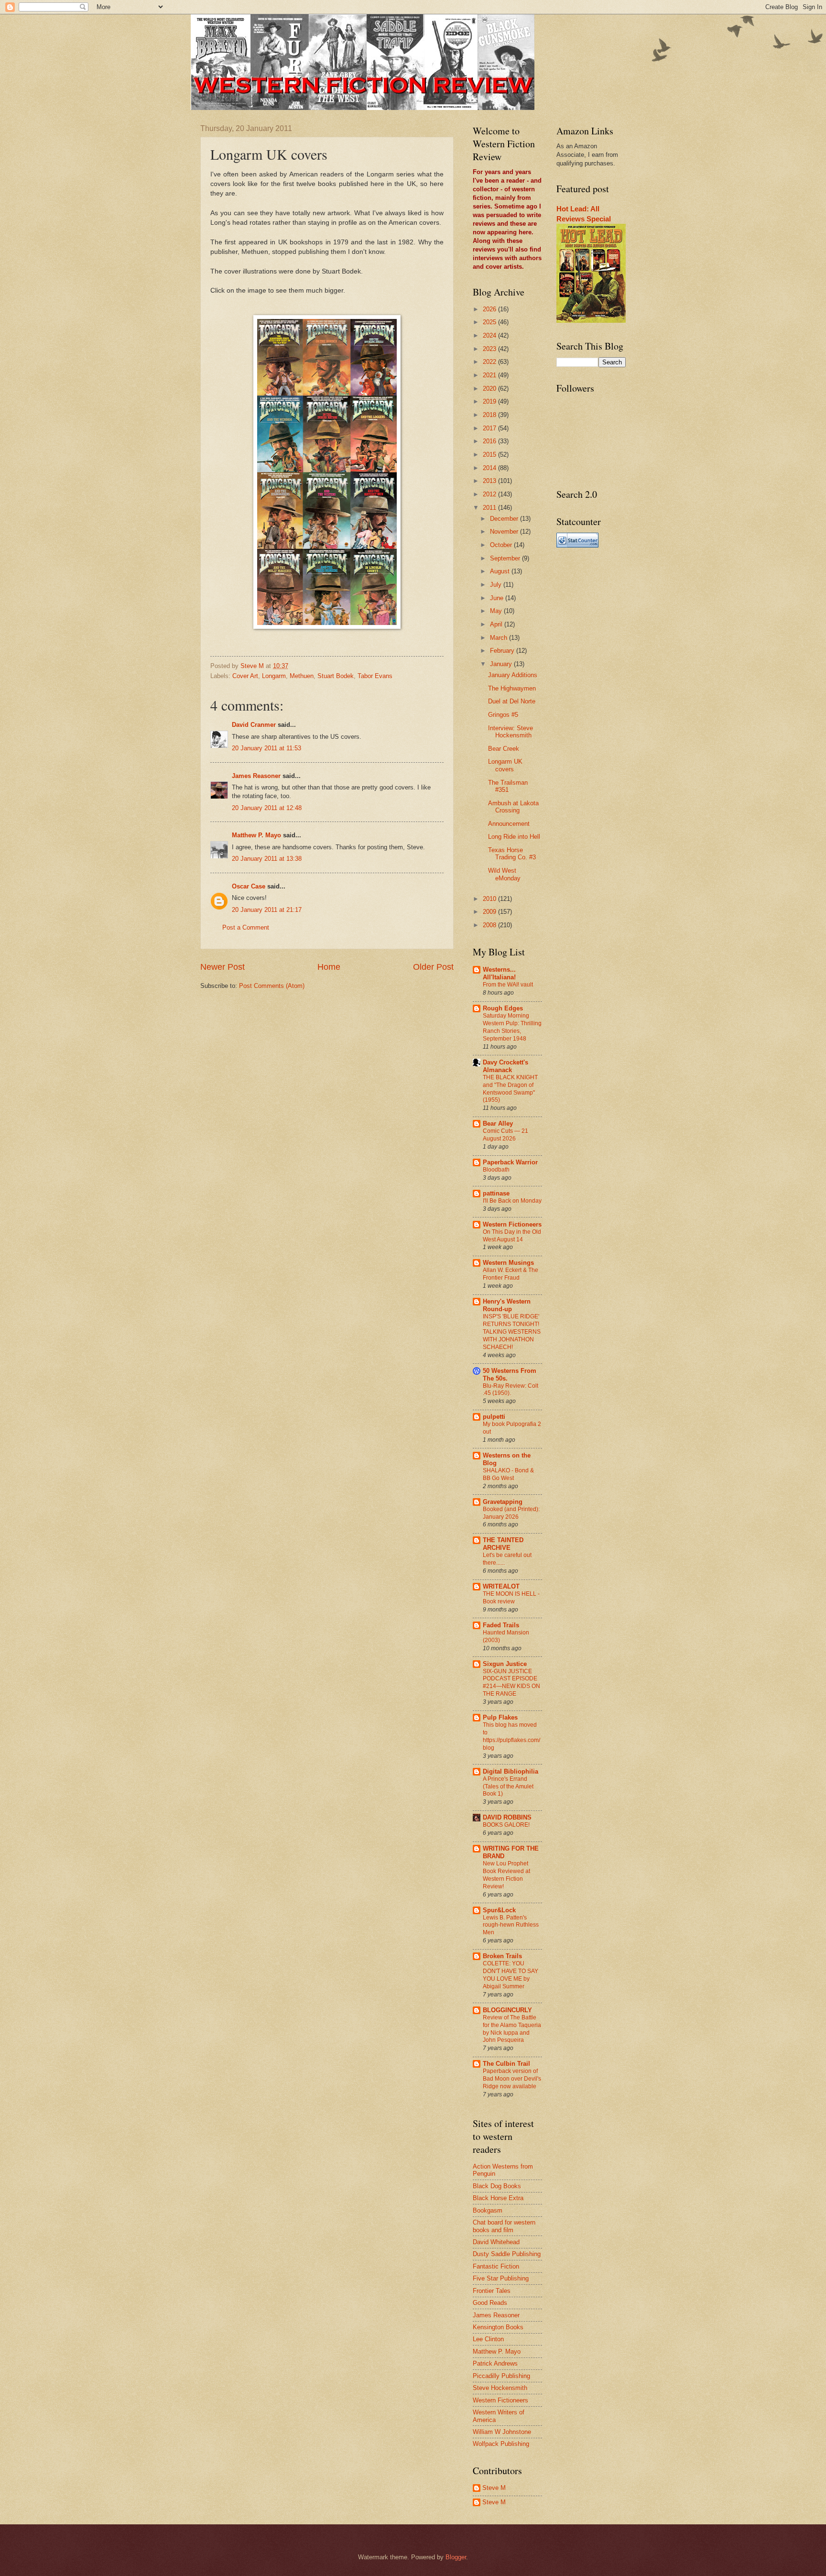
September (506, 558)
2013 (490, 481)
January (502, 664)
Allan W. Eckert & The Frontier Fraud (511, 1274)
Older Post (433, 967)
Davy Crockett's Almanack (505, 1066)
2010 (490, 899)
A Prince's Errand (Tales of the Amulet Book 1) (508, 1787)
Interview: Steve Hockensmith (511, 732)
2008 (490, 925)
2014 (490, 468)
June (498, 598)
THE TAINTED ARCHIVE (503, 1544)
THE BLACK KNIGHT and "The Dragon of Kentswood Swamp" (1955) (510, 1089)
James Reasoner (256, 776)
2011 (490, 508)
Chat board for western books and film (504, 2226)
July (497, 585)
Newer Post (223, 967)
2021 (490, 375)
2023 (490, 349)
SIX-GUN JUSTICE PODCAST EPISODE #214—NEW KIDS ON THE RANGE (511, 1683)
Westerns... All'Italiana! (499, 973)
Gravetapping (503, 1502)
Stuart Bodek (336, 676)
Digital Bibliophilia (511, 1771)
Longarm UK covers (505, 765)
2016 (490, 441)
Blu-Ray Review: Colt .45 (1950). (511, 1390)
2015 (490, 455)
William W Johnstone (502, 2432)
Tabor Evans (375, 676)
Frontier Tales (492, 2291)
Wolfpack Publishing (501, 2444)
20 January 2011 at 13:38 (267, 859)
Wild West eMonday (504, 874)
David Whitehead (496, 2242)
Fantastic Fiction (496, 2266)
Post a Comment (246, 927)
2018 (490, 415)
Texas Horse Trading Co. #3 (512, 854)
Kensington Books (498, 2327)
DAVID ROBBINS (507, 1817)
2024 (490, 335)
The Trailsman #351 (508, 786)
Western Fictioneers (512, 1224)
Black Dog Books (497, 2186)
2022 (490, 362)
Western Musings (508, 1263)
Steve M (494, 2488)
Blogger (456, 2557)
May (497, 611)
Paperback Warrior (510, 1162)
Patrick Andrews (495, 2363)
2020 (490, 389)
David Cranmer (254, 725)
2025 (490, 322)
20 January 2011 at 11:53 (266, 748)
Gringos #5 (503, 715)
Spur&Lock (499, 1910)
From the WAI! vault (508, 985)
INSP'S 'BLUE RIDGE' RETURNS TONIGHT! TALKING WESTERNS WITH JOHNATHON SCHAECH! (512, 1332)
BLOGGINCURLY (507, 2010)
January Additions (513, 675)
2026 (490, 309)
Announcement (509, 824)
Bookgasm (488, 2210)
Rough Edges (503, 1008)
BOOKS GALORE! (506, 1825)
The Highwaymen (512, 688)
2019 (490, 401)
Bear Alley (498, 1124)
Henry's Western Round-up (507, 1305)
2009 (490, 912)
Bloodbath (496, 1170)
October (502, 545)
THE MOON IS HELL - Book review (511, 1598)
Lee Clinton (488, 2339)
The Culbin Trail (506, 2064)
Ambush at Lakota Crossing (513, 807)
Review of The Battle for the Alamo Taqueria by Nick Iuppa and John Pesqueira (512, 2029)
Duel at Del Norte (512, 701)
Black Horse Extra (498, 2198)
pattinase (496, 1193)
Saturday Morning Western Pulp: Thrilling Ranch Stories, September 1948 (512, 1027)
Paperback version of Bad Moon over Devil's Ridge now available (512, 2079)
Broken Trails (502, 1956)
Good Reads (490, 2303)
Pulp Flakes (500, 1717)
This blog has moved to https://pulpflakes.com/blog (511, 1736)
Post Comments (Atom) (272, 986)
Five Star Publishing (501, 2278)
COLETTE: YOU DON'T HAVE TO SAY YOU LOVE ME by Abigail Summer (511, 1975)
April (497, 624)
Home (329, 967)
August (501, 571)
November (505, 532)
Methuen (302, 676)
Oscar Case (249, 886)
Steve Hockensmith (500, 2388)
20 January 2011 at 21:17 (267, 910)
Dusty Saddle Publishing (507, 2254)
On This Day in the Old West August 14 (512, 1236)
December (505, 519)
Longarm (274, 676)
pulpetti (494, 1417)
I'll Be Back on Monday (512, 1201)
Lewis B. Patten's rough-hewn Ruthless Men (511, 1925)
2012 (490, 494)
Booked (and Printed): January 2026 (511, 1513)
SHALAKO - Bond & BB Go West (508, 1474)
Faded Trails (501, 1625)
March (500, 638)
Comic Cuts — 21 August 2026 (505, 1135)
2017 (490, 428)
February (503, 651)
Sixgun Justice (505, 1664)
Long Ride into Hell (514, 837)
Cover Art (245, 676)
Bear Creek (504, 749)
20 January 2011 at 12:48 (267, 808)
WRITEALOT (501, 1586)
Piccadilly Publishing (501, 2376)
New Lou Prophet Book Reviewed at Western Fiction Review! (506, 1875)
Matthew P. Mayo (256, 835)
